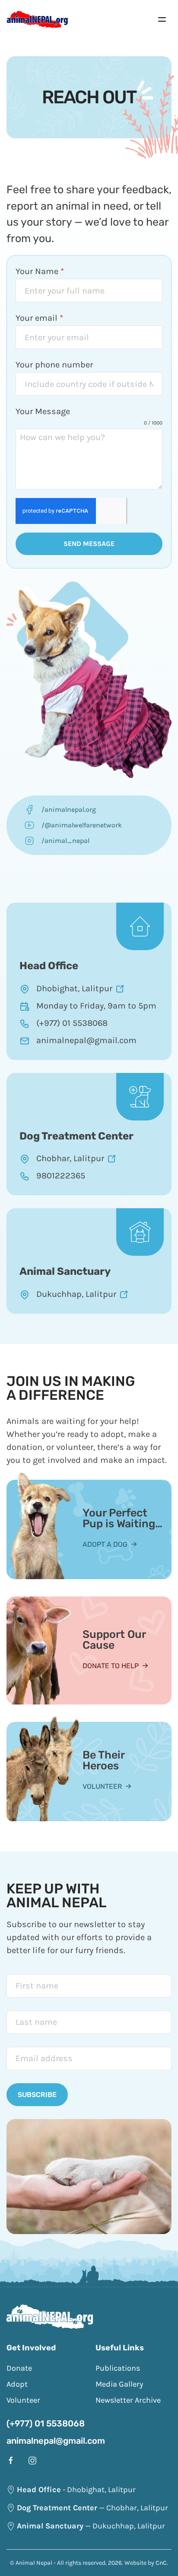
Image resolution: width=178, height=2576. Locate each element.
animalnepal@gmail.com (56, 2441)
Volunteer (102, 1786)
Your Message (43, 411)
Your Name (40, 271)
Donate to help (111, 1666)
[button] (162, 19)
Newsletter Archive (128, 2400)
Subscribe (37, 2095)
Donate (19, 2368)
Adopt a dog (105, 1544)
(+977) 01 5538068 (46, 2423)
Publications (118, 2368)
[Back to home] (37, 19)
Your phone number (54, 365)
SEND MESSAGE (89, 544)
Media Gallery (119, 2384)
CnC (161, 2563)
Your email (39, 318)
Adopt (17, 2384)
